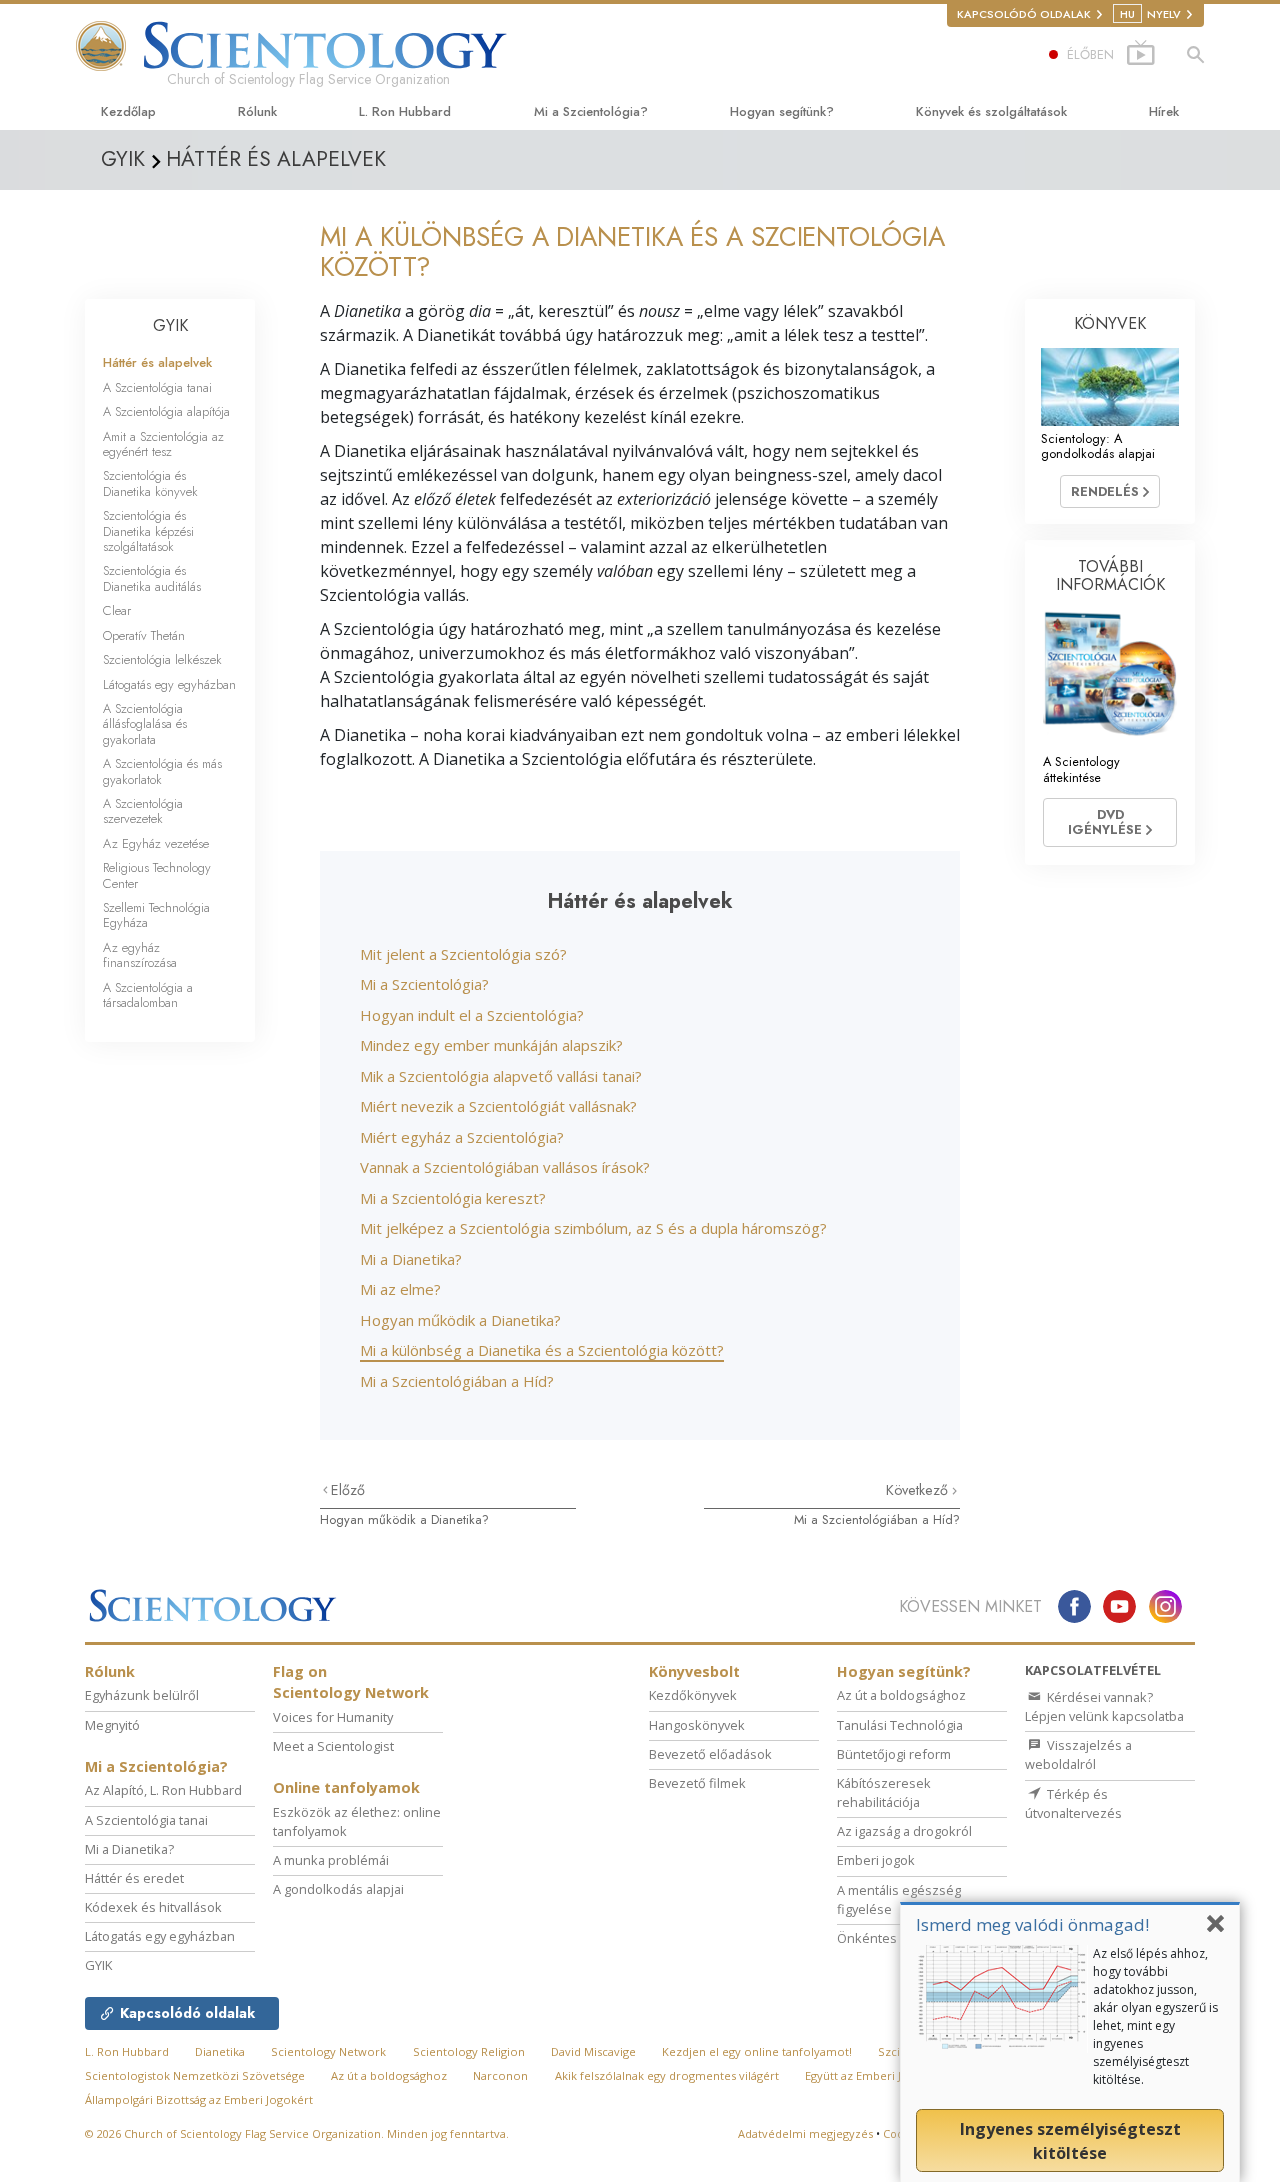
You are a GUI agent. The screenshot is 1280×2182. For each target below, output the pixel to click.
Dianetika (220, 2051)
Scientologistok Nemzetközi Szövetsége (195, 2075)
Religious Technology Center (157, 875)
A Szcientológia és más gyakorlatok (162, 771)
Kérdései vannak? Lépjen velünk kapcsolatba (1104, 1706)
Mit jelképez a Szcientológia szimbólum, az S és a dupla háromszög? (593, 1228)
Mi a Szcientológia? (591, 111)
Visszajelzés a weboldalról (1078, 1754)
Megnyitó (112, 1725)
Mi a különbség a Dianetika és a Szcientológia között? (542, 1350)
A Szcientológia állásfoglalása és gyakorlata (145, 724)
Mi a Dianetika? (411, 1259)
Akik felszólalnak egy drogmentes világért (667, 2075)
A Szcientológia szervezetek (143, 811)
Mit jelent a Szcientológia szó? (463, 954)
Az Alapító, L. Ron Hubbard (163, 1790)
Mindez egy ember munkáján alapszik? (491, 1045)
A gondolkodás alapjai (338, 1889)
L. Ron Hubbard (405, 111)
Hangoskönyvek (697, 1725)
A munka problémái (331, 1860)
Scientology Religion (469, 2051)
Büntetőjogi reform (894, 1754)
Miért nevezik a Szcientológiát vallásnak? (498, 1106)
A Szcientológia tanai (157, 387)
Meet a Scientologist (333, 1746)
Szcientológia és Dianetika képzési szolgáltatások (148, 531)
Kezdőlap (128, 111)
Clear (117, 610)
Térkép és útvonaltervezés (1073, 1803)
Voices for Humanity (333, 1717)
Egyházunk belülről (142, 1695)
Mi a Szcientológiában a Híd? (457, 1381)
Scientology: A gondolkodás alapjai (1098, 446)
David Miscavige (593, 2051)
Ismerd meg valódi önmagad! (1032, 1924)
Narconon (500, 2075)
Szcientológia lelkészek (162, 659)
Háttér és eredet (134, 1878)
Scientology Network (328, 2051)
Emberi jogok (876, 1860)
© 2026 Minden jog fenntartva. (297, 2133)
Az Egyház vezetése (156, 843)
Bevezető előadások (710, 1754)
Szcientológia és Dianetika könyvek (150, 483)
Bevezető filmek (697, 1783)
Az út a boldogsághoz (901, 1695)
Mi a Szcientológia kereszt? (453, 1198)
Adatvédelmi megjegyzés (805, 2133)
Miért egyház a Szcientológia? (462, 1137)
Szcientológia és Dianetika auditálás (152, 578)
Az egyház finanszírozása (140, 955)
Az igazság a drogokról (904, 1831)
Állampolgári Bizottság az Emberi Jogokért (199, 2099)
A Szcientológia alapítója (166, 411)
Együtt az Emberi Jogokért (875, 2075)
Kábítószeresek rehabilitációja (884, 1792)
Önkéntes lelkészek (897, 1938)
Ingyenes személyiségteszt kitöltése (1070, 2141)
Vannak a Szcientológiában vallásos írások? (505, 1167)
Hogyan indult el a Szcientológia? (472, 1015)
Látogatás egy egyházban (169, 684)
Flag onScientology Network (351, 1682)
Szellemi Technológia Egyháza (156, 915)
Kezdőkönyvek (693, 1695)
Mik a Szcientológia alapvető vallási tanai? (501, 1076)
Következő (919, 1490)
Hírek (1164, 111)
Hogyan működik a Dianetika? (460, 1320)
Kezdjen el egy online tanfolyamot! (757, 2051)
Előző (348, 1490)
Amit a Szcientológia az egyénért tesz (163, 444)
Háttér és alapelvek (157, 362)
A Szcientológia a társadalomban (148, 995)
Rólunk (257, 111)
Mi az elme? (400, 1289)
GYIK (170, 325)
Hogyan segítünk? (782, 111)
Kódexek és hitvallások (153, 1907)
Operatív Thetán (144, 635)
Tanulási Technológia (900, 1725)
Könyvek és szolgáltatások (991, 111)
